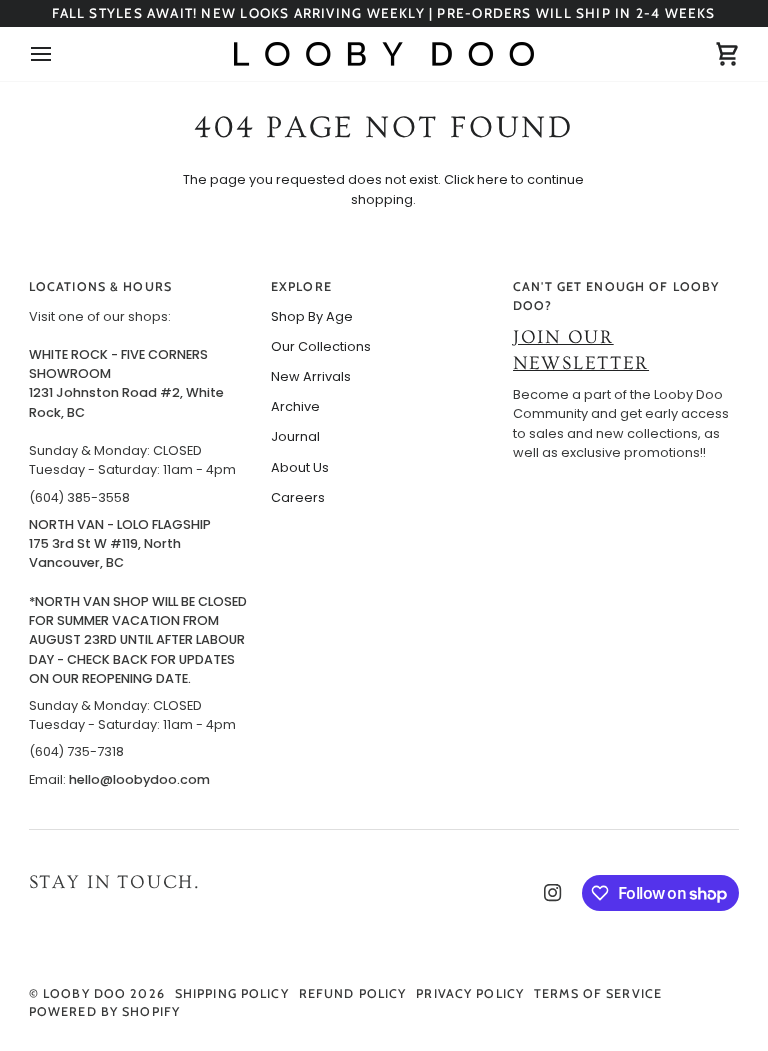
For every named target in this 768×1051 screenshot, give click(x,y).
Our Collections (321, 346)
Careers (298, 497)
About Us (300, 467)
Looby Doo (84, 993)
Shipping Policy (232, 993)
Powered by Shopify (104, 1011)
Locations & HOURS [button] (100, 286)
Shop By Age (312, 316)
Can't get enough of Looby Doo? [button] (616, 296)
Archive (295, 406)
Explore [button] (301, 286)
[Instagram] (553, 893)
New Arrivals (311, 376)
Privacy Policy (470, 993)
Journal (295, 436)
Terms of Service (598, 993)
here (492, 179)
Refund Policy (353, 993)
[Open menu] (59, 54)
